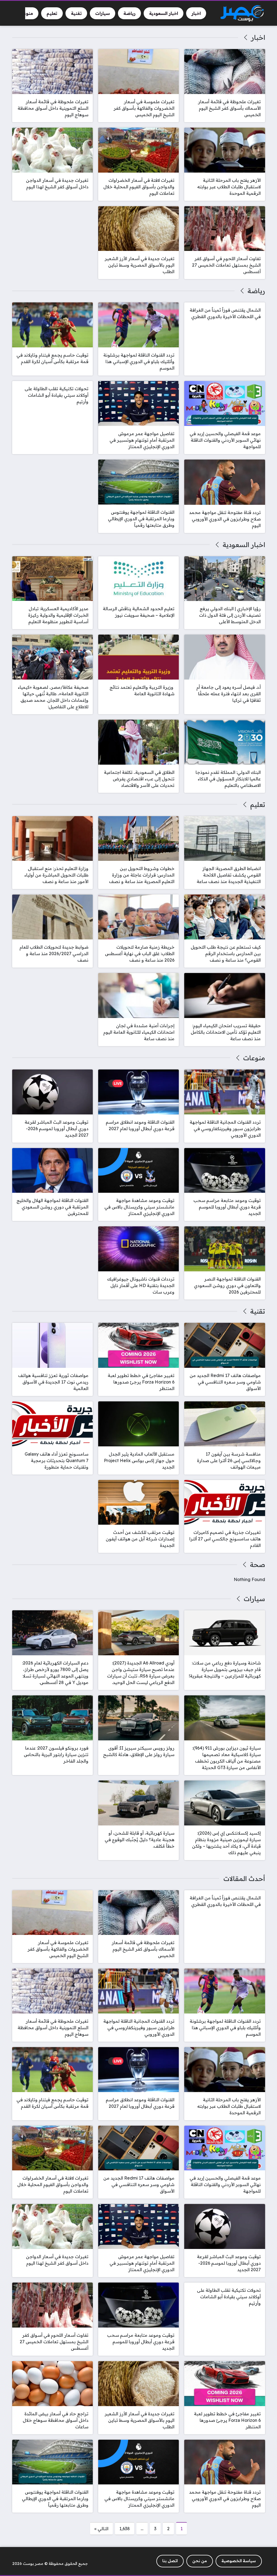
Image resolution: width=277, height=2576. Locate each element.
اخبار (258, 37)
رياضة (256, 291)
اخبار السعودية (244, 545)
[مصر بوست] (242, 13)
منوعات (254, 1058)
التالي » (101, 2529)
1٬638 (125, 2529)
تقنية (258, 1311)
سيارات (254, 1599)
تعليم (258, 804)
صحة (257, 1565)
